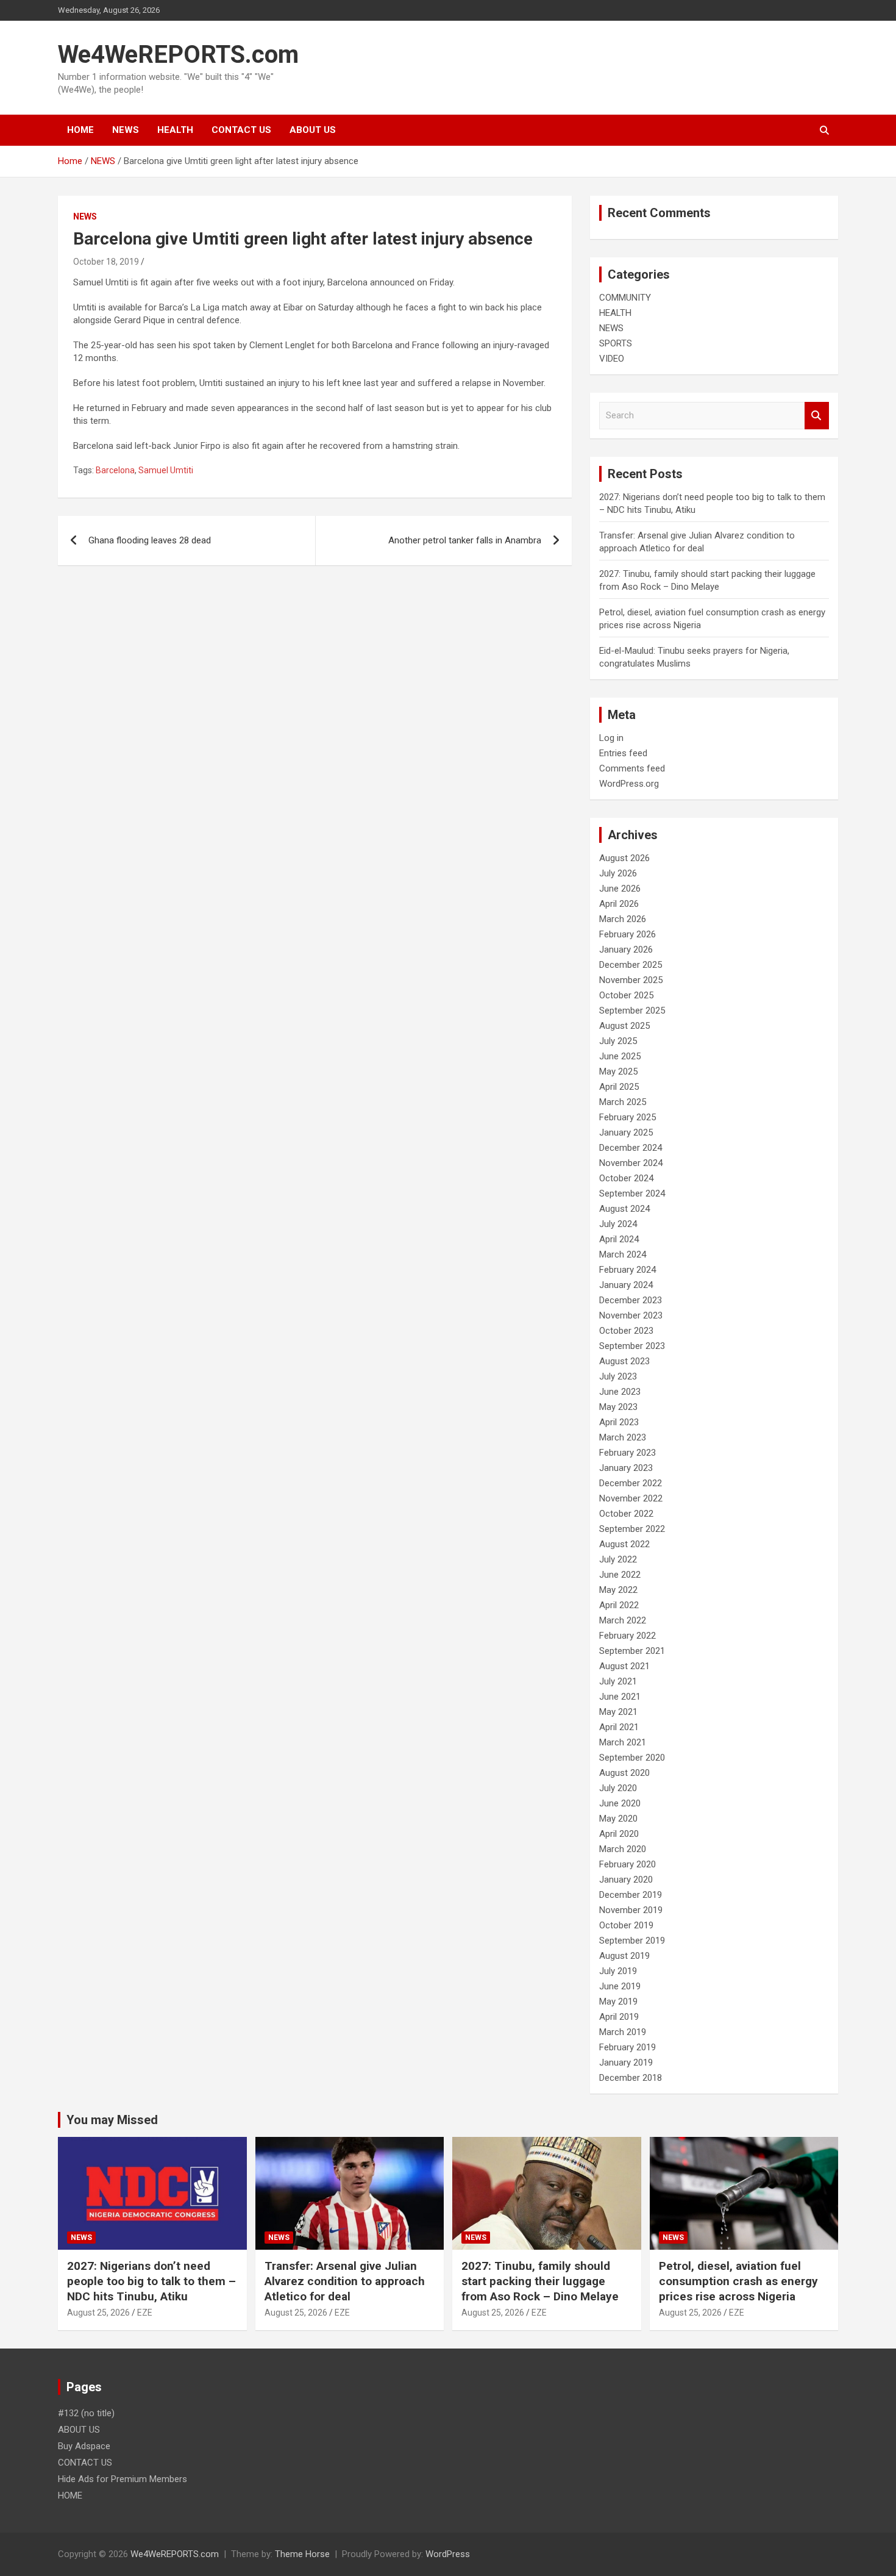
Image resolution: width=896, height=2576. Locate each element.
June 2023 (620, 1392)
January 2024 (626, 1285)
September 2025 (632, 1011)
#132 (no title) (86, 2413)
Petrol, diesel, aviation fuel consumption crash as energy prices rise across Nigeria (738, 2281)
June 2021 (620, 1697)
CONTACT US (241, 130)
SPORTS (616, 343)
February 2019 (628, 2047)
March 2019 (623, 2032)
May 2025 (618, 1072)
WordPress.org (629, 784)
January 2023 (626, 1468)
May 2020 (618, 1819)
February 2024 (628, 1270)
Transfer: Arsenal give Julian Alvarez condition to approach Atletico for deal (345, 2281)
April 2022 (619, 1605)
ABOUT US (313, 130)
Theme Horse (302, 2554)
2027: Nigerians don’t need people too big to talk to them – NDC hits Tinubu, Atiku (151, 2281)
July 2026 (618, 873)
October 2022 (626, 1514)
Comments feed (632, 768)
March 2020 (623, 1849)
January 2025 (626, 1132)
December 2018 (631, 2078)
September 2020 (632, 1758)
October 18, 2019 (106, 262)
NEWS (126, 130)
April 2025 (619, 1087)
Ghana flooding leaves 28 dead (150, 540)
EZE (145, 2313)
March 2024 (623, 1254)
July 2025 (618, 1041)
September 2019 (632, 1941)
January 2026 (626, 950)
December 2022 (631, 1483)
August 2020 (624, 1773)
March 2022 (623, 1620)
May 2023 (618, 1407)
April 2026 (619, 904)
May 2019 (618, 2002)
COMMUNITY (625, 298)
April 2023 (619, 1422)
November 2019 (631, 1910)
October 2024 (626, 1178)
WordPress (448, 2554)
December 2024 (631, 1148)
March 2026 (623, 919)
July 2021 (618, 1681)
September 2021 (632, 1651)
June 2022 (620, 1575)
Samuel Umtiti (166, 470)
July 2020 (618, 1788)
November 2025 (631, 980)
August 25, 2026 (98, 2313)
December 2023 (631, 1300)
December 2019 (631, 1895)
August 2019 (624, 1956)
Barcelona (115, 470)
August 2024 (624, 1209)
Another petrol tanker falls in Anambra (465, 540)
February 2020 (628, 1864)
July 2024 (618, 1224)
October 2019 (626, 1925)
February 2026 (628, 934)
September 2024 (632, 1193)
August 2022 (624, 1544)
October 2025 (626, 995)
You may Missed (112, 2120)
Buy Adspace (84, 2446)
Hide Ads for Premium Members (123, 2479)
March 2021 (623, 1742)
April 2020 (619, 1834)
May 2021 (618, 1712)
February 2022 (628, 1636)
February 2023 (628, 1453)
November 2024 (631, 1163)
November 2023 (631, 1315)
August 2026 (624, 858)
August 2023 (624, 1361)
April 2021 (619, 1727)
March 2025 (623, 1102)
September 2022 (632, 1529)
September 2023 (632, 1346)
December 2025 (631, 965)
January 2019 (626, 2063)
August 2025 (624, 1026)
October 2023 (626, 1331)
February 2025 (628, 1117)
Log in (611, 738)
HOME (80, 130)
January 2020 (626, 1880)
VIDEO (612, 359)
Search (817, 416)
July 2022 (618, 1559)
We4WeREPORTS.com (178, 55)
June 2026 (620, 889)
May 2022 (618, 1590)
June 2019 (620, 1986)
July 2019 (618, 1971)
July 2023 (618, 1376)
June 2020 (620, 1803)
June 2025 (620, 1056)
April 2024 (619, 1239)
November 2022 (631, 1498)
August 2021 (624, 1666)
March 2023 (623, 1437)
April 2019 (619, 2017)
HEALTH (175, 130)
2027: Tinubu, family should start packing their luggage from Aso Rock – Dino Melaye (540, 2281)
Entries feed (623, 753)
